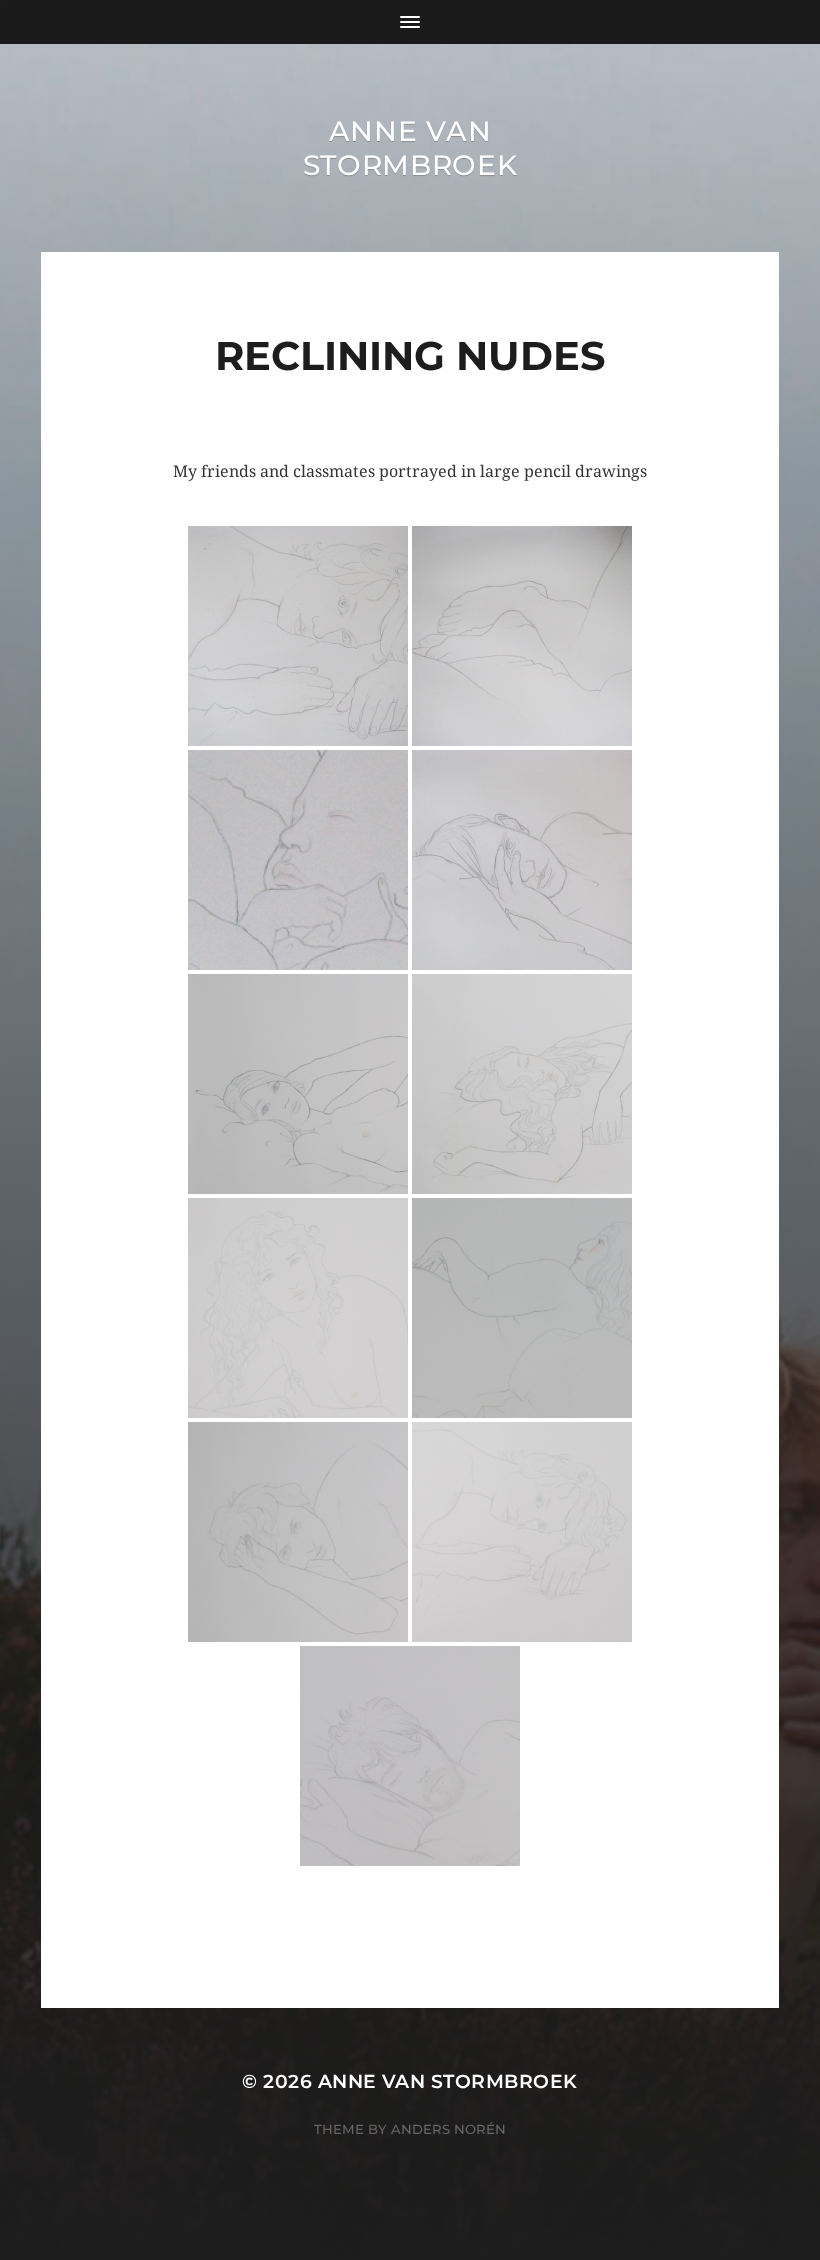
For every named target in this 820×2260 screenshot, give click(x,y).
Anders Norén (448, 2129)
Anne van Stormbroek (410, 148)
